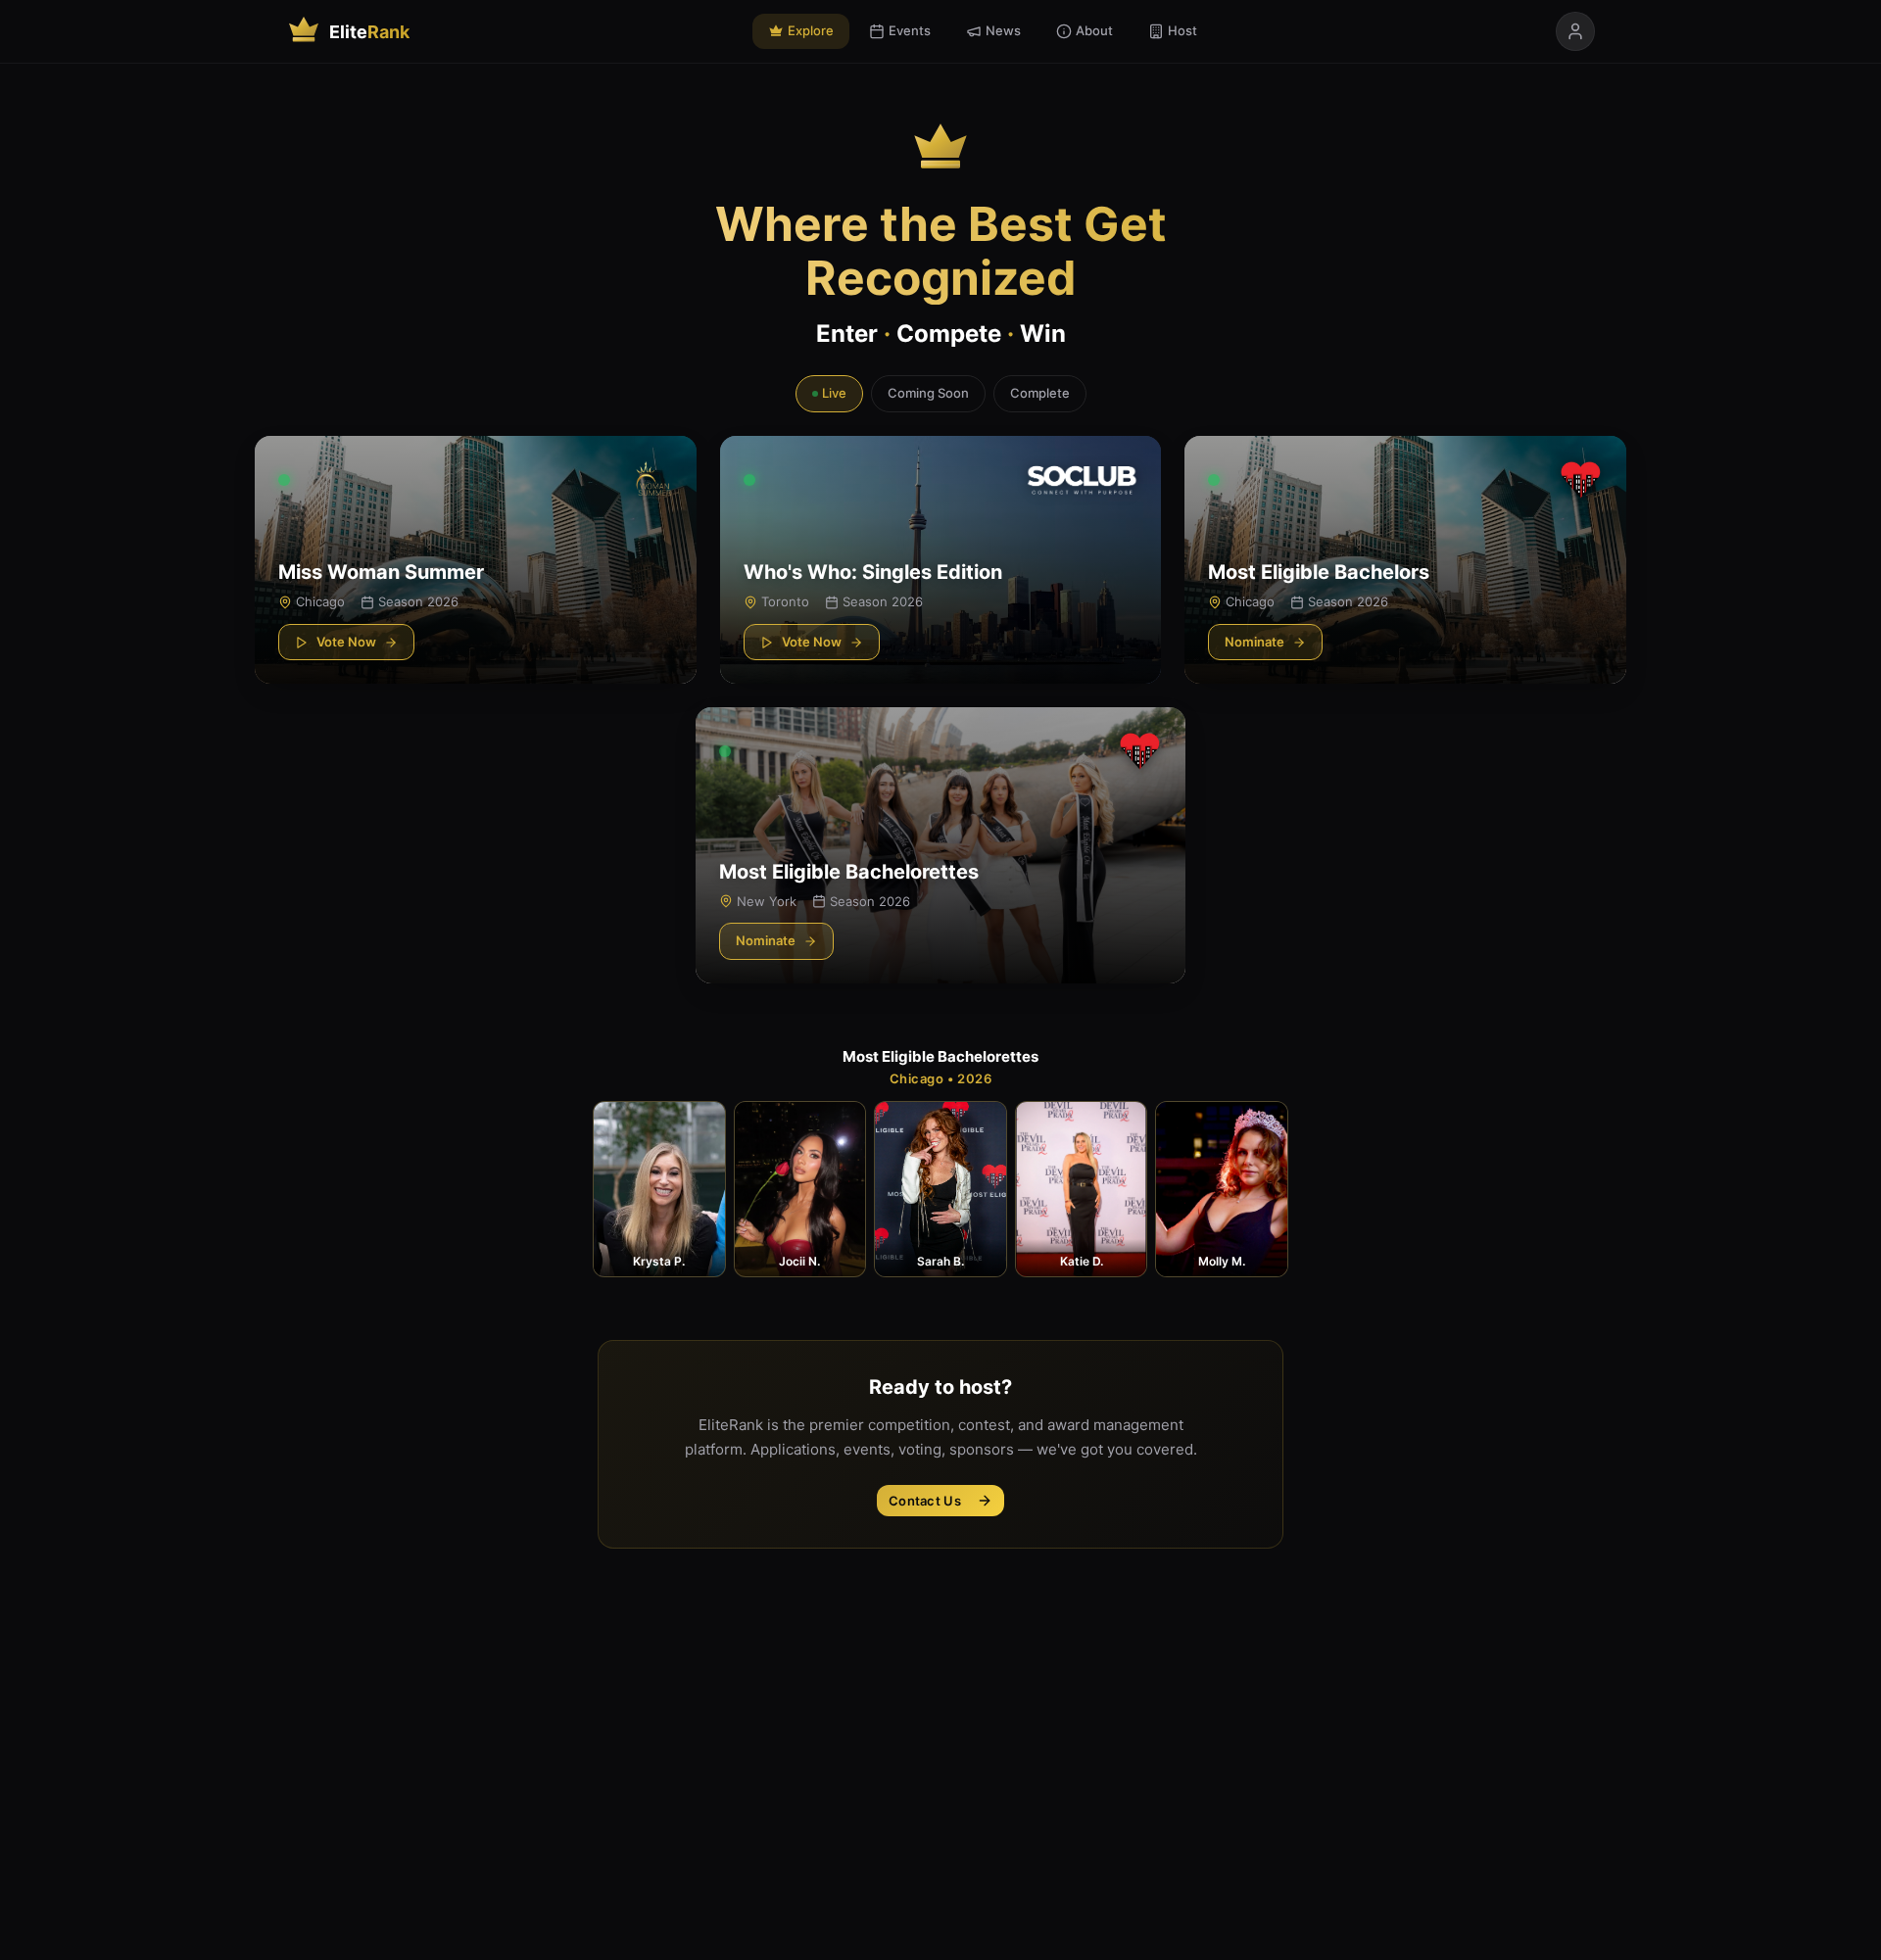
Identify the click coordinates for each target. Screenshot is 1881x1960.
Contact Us (925, 1501)
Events (910, 30)
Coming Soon (928, 393)
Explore (811, 30)
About (1094, 30)
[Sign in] (1575, 31)
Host (1182, 30)
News (1003, 30)
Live (834, 393)
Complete (1040, 393)
